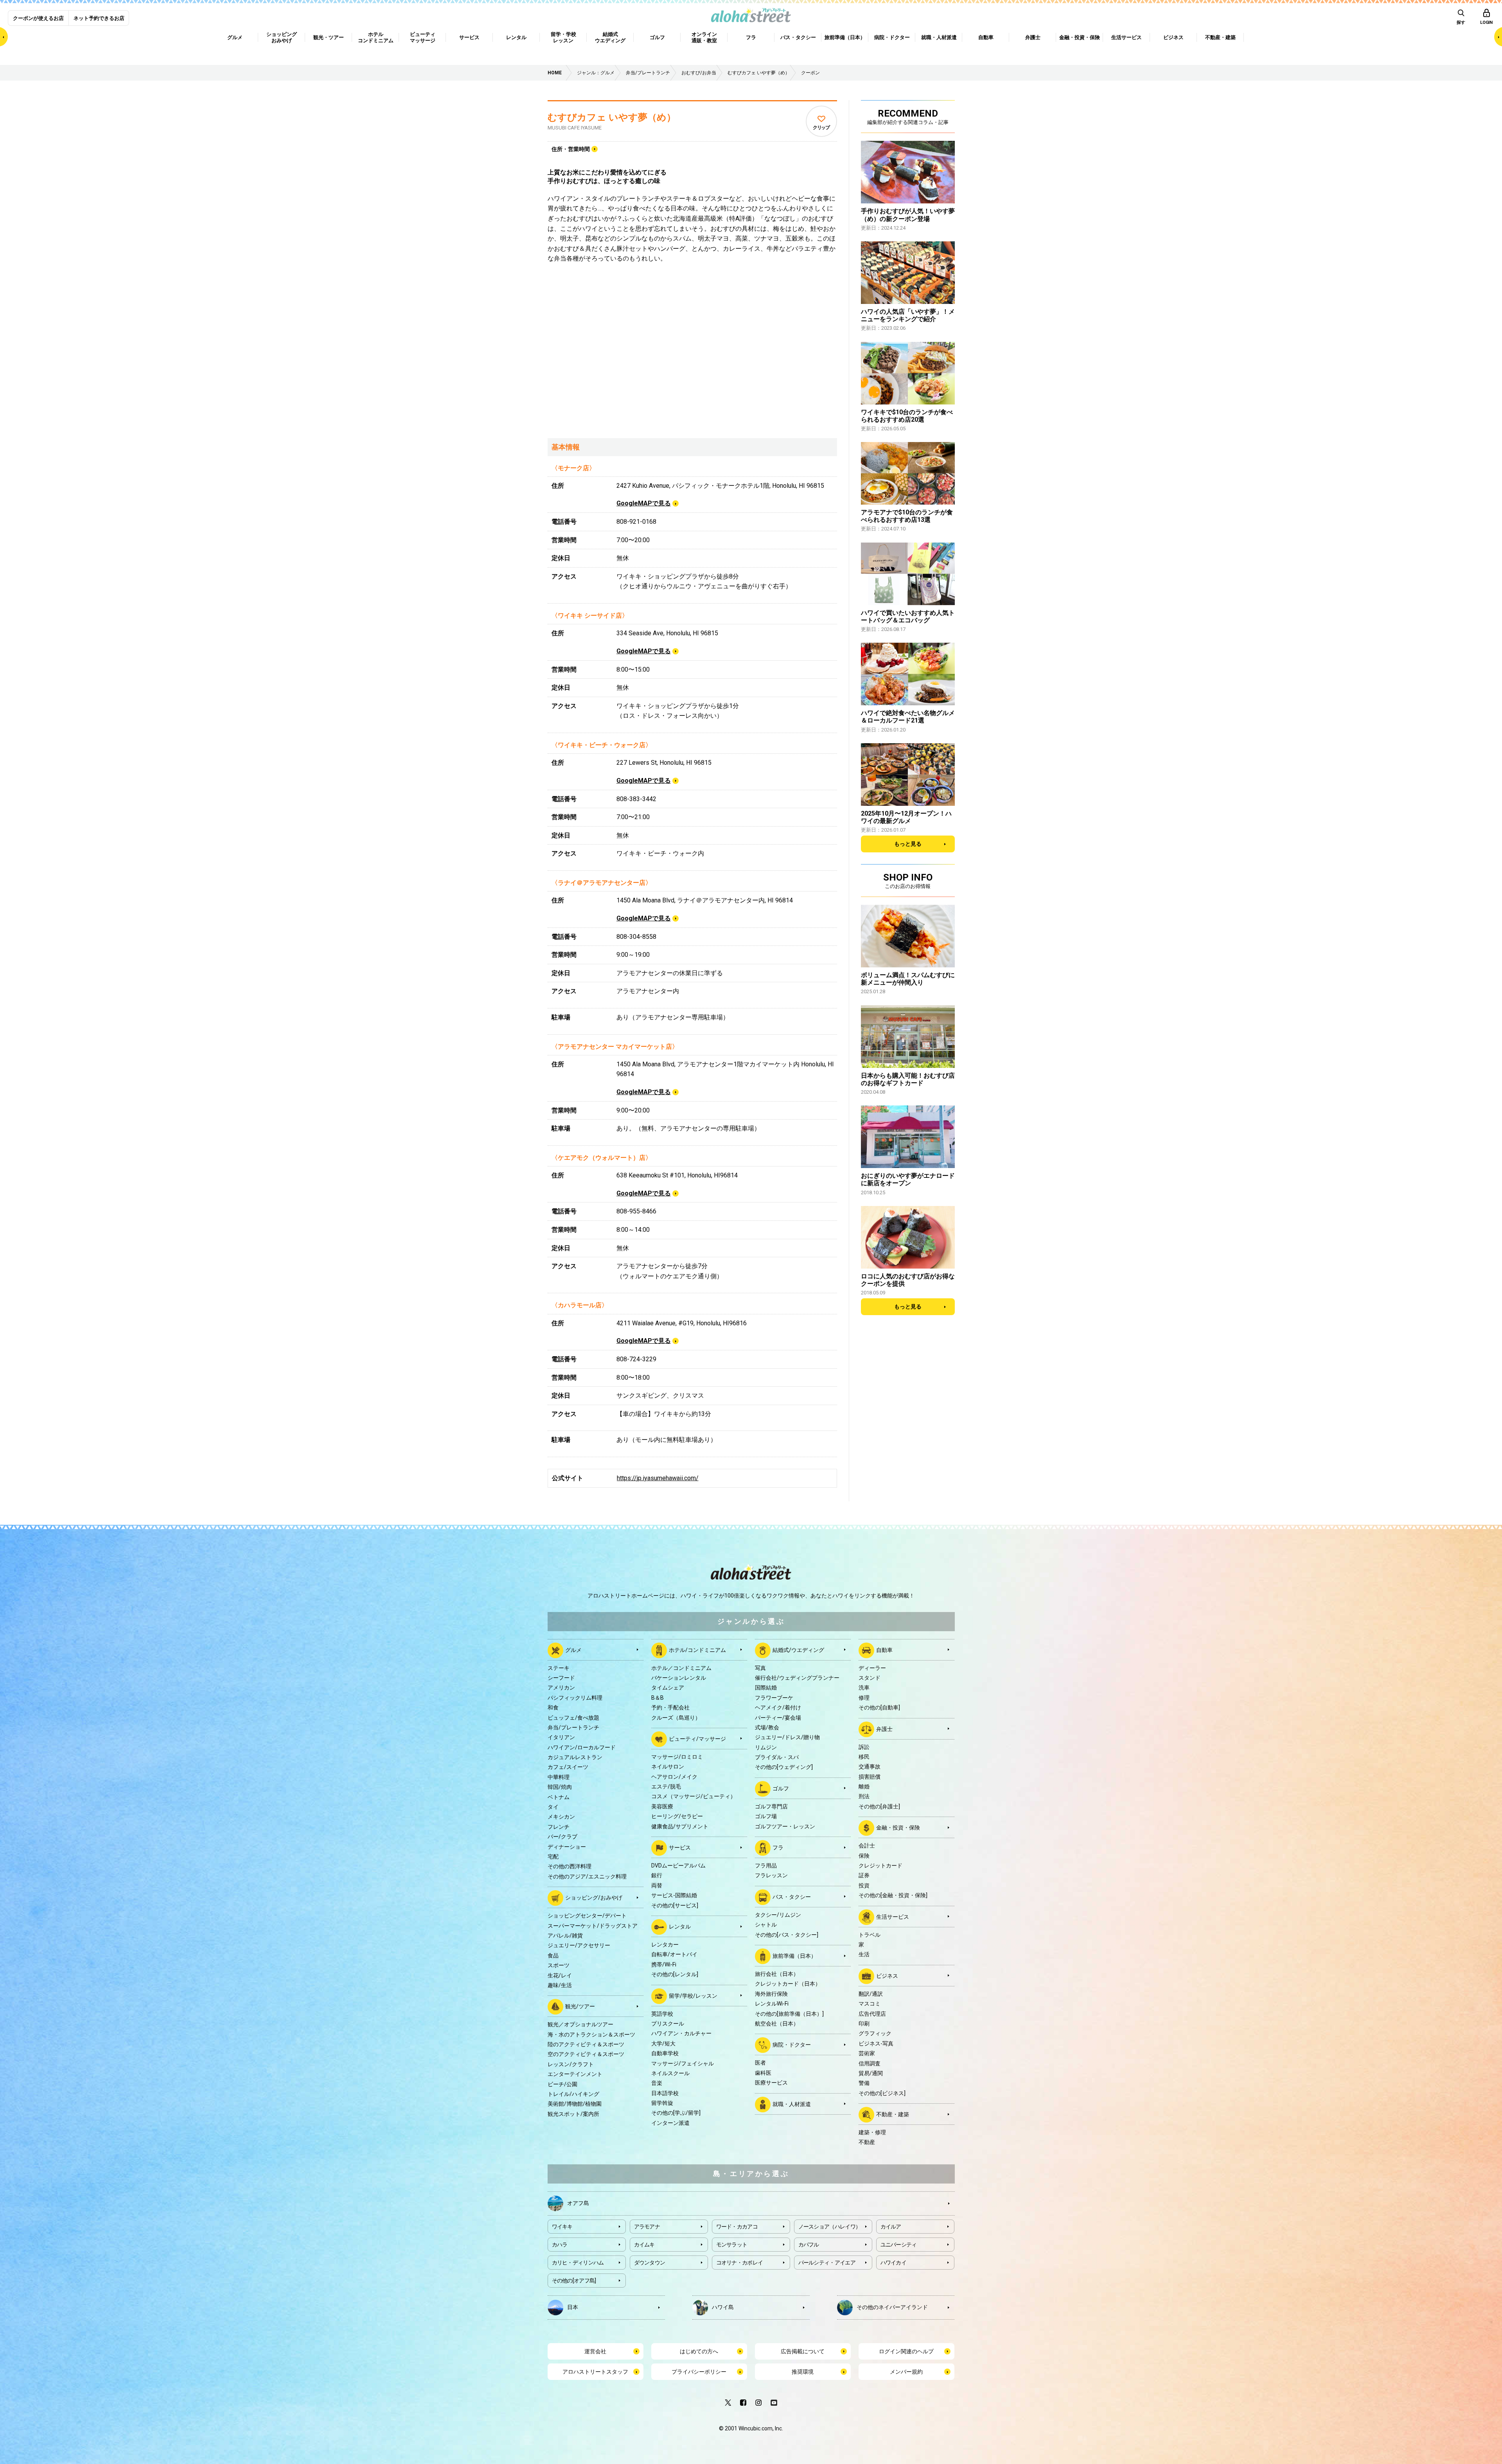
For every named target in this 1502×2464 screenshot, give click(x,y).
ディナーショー (567, 1847)
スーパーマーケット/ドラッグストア (593, 1926)
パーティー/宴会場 (778, 1718)
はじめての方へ (699, 2351)
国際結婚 (766, 1688)
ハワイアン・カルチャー (681, 2033)
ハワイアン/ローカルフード (582, 1747)
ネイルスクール (670, 2073)
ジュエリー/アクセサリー (579, 1945)
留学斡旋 (662, 2103)
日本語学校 (665, 2093)
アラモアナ (647, 2227)
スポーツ (559, 1965)
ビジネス (887, 1975)
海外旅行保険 (771, 1994)
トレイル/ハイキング (573, 2094)
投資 (864, 1885)
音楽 (657, 2083)
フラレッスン (771, 1875)
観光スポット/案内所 (573, 2114)
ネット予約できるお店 (99, 18)
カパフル (809, 2245)
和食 (553, 1707)
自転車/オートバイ (674, 1954)
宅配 (553, 1857)
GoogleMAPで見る (644, 503)
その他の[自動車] (879, 1707)
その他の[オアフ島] (574, 2281)
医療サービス (771, 2083)
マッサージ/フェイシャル (683, 2063)
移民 (864, 1757)
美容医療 (662, 1806)
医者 (760, 2063)
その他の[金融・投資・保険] (893, 1895)
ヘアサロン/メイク (674, 1777)
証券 (864, 1875)
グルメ (573, 1650)
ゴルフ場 (766, 1816)
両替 (657, 1885)
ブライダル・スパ (777, 1757)
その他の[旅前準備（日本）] (789, 2014)
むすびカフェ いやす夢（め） (612, 117)
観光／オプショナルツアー (580, 2024)
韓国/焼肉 (560, 1787)
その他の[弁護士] (879, 1806)
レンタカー (665, 1945)
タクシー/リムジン (778, 1915)
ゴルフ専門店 (771, 1806)
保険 (864, 1856)
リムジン (766, 1747)
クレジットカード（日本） (788, 1984)
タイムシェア (668, 1688)
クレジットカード (880, 1866)
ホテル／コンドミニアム (681, 1668)
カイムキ (644, 2245)
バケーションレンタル (679, 1678)
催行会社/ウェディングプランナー (797, 1678)
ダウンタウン (650, 2263)
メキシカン (561, 1817)
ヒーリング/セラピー (677, 1816)
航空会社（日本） (777, 2024)
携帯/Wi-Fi (664, 1964)
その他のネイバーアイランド (892, 2307)
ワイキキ (562, 2227)
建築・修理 (872, 2132)
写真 (760, 1668)
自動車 (884, 1650)
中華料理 (559, 1777)
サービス (680, 1848)
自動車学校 (665, 2053)
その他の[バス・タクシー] (787, 1935)
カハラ (560, 2245)
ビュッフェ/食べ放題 (573, 1718)
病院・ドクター (792, 2045)
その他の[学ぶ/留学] (676, 2113)
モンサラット (732, 2245)
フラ (778, 1848)
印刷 (864, 2024)
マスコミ (870, 2004)
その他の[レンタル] (675, 1974)
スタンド (870, 1678)
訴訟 (864, 1747)
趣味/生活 (560, 1985)
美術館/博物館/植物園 (575, 2104)
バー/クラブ (562, 1837)
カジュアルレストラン (575, 1757)
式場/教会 (767, 1727)
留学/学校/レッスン (693, 1995)
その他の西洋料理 (570, 1866)
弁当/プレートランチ (573, 1727)
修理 (864, 1698)
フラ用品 (766, 1866)
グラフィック (875, 2033)
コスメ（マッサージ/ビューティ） (694, 1796)
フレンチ (559, 1827)
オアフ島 (578, 2203)
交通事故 (870, 1767)
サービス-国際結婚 (674, 1895)
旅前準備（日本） (794, 1956)
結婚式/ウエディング (798, 1650)
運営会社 (595, 2351)
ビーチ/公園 (562, 2084)
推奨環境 (803, 2372)
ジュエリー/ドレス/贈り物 (787, 1737)
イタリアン (561, 1737)
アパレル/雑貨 (565, 1936)
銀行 (657, 1875)
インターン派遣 (670, 2123)
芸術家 (867, 2053)
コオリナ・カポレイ (740, 2263)
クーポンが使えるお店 (38, 18)
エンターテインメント (575, 2074)
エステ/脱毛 (666, 1786)
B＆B (658, 1698)
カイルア (891, 2227)
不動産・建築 (893, 2114)
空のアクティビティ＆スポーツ (586, 2054)
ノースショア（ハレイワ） (830, 2227)
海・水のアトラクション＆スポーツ (591, 2034)
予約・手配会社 (670, 1707)
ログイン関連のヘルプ (906, 2351)
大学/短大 (663, 2043)
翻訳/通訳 (871, 1994)
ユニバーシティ (899, 2245)
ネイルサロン (668, 1767)
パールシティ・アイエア (827, 2263)
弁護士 (884, 1729)
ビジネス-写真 (876, 2043)
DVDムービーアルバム (678, 1866)
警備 (864, 2083)
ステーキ (559, 1668)
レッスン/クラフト (571, 2064)
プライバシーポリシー (699, 2372)
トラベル (870, 1935)
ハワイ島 (723, 2307)
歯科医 (763, 2073)
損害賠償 (870, 1777)
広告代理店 (872, 2014)
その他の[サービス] (675, 1905)
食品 (553, 1955)
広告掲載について (803, 2351)
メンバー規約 (906, 2372)
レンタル (680, 1927)
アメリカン (561, 1688)
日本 (573, 2307)
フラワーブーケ (774, 1698)
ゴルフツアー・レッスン (785, 1826)
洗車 (864, 1688)
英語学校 (662, 2014)
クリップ (821, 128)
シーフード (561, 1678)
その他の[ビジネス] (882, 2093)
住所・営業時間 (571, 149)
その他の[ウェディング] (784, 1767)
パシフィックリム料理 (575, 1698)
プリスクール (668, 2024)
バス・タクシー (792, 1897)
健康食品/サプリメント (680, 1826)
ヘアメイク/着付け (778, 1707)
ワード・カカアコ (737, 2227)
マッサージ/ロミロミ (677, 1757)
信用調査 (870, 2063)
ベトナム (559, 1797)
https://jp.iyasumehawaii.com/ (658, 1478)
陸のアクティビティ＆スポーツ (586, 2044)
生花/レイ (560, 1975)
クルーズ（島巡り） (676, 1718)
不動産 (867, 2142)
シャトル (766, 1925)
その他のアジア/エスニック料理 (587, 1876)
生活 (864, 1954)
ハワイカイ (894, 2263)
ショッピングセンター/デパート (587, 1916)
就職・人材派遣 (792, 2104)
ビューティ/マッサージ (697, 1739)
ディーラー (872, 1668)
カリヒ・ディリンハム (578, 2263)
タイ (553, 1807)
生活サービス (893, 1916)
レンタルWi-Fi (772, 2004)
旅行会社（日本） (777, 1974)
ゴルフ (781, 1788)
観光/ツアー (580, 2006)
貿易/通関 (871, 2073)
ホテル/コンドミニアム (697, 1650)
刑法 (864, 1796)
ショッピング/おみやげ (594, 1898)
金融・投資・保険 (898, 1828)
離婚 (864, 1786)
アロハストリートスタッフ (595, 2372)
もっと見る (908, 844)
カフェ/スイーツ (568, 1767)
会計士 (867, 1846)
